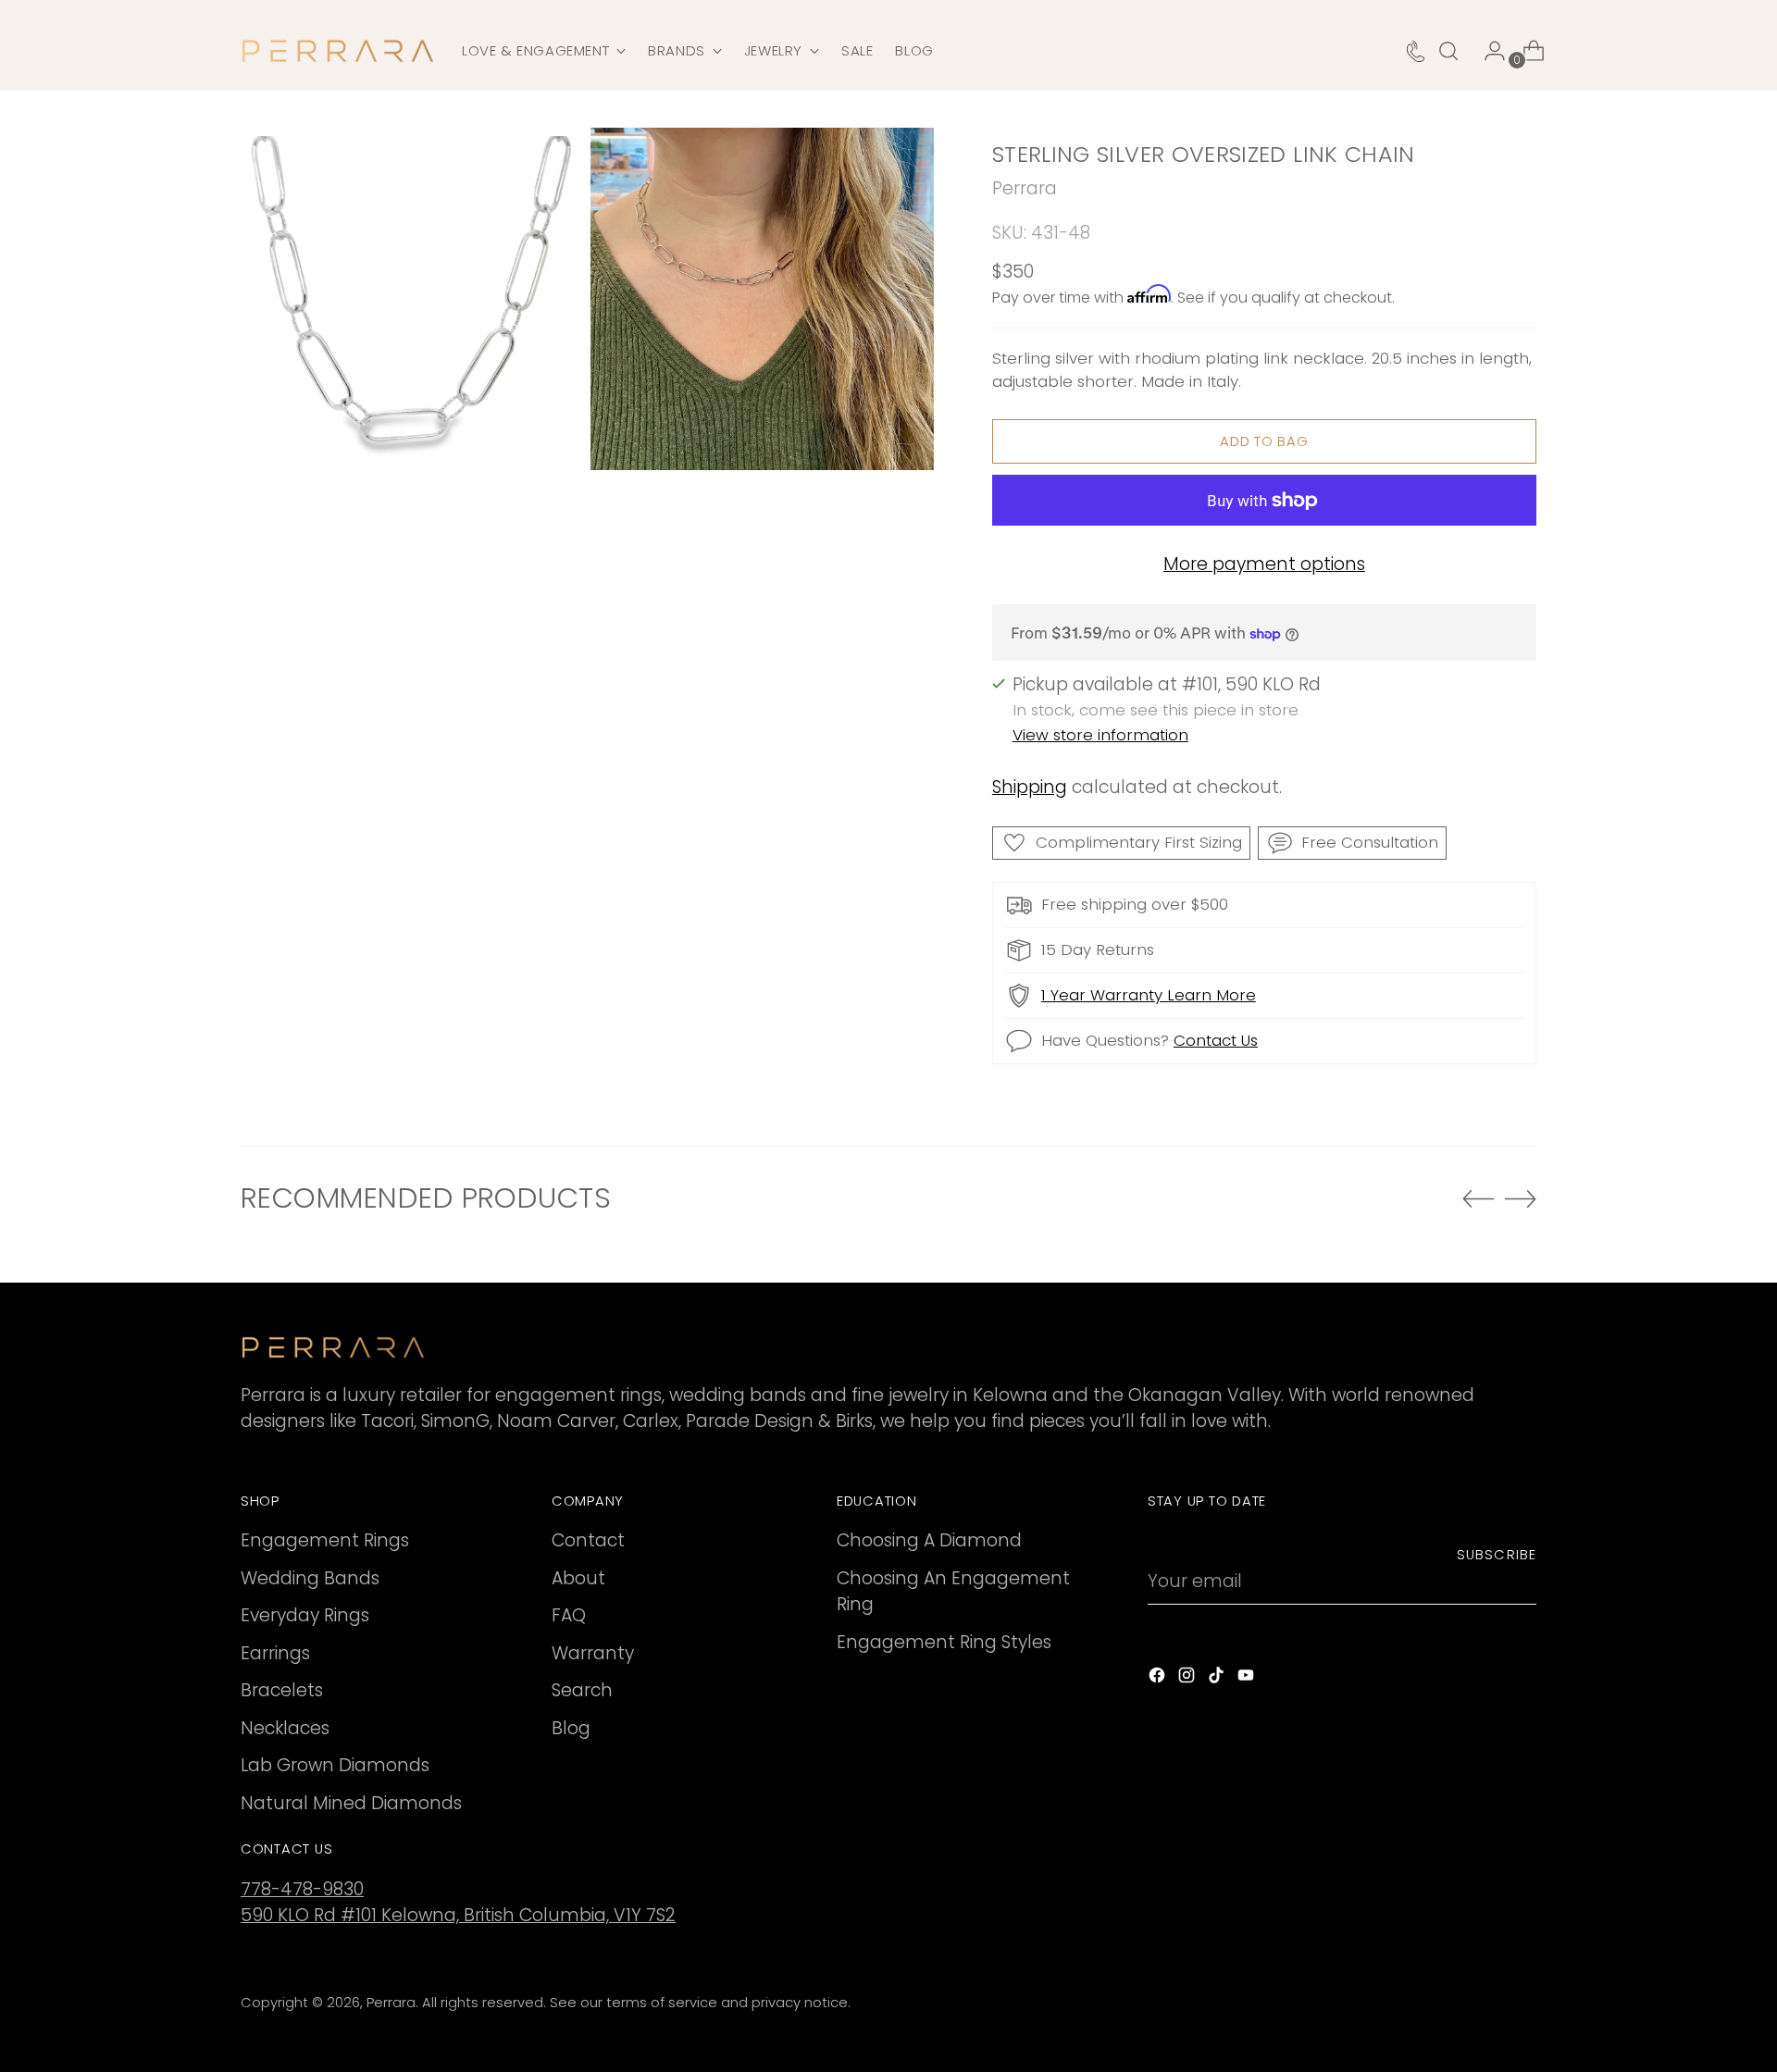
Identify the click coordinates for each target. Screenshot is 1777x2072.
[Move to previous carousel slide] (1478, 1199)
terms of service (662, 2003)
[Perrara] (338, 51)
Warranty (593, 1653)
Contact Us (1216, 1040)
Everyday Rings (305, 1615)
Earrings (275, 1653)
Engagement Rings (325, 1540)
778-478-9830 (302, 1889)
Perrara (1025, 188)
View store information (1100, 735)
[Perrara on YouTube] (1248, 1679)
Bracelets (282, 1690)
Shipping (1030, 787)
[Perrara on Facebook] (1159, 1679)
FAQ (569, 1615)
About (578, 1578)
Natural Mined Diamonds (351, 1803)
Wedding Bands (310, 1578)
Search (582, 1690)
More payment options (1264, 564)
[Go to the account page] (1487, 51)
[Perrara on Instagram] (1188, 1679)
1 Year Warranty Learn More (1149, 995)
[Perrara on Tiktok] (1218, 1679)
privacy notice (800, 2003)
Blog (571, 1728)
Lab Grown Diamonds (335, 1765)
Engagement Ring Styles (944, 1642)
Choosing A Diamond (929, 1540)
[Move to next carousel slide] (1521, 1198)
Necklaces (285, 1728)
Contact (588, 1540)
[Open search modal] (1448, 51)
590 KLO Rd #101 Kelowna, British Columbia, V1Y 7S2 (458, 1915)
